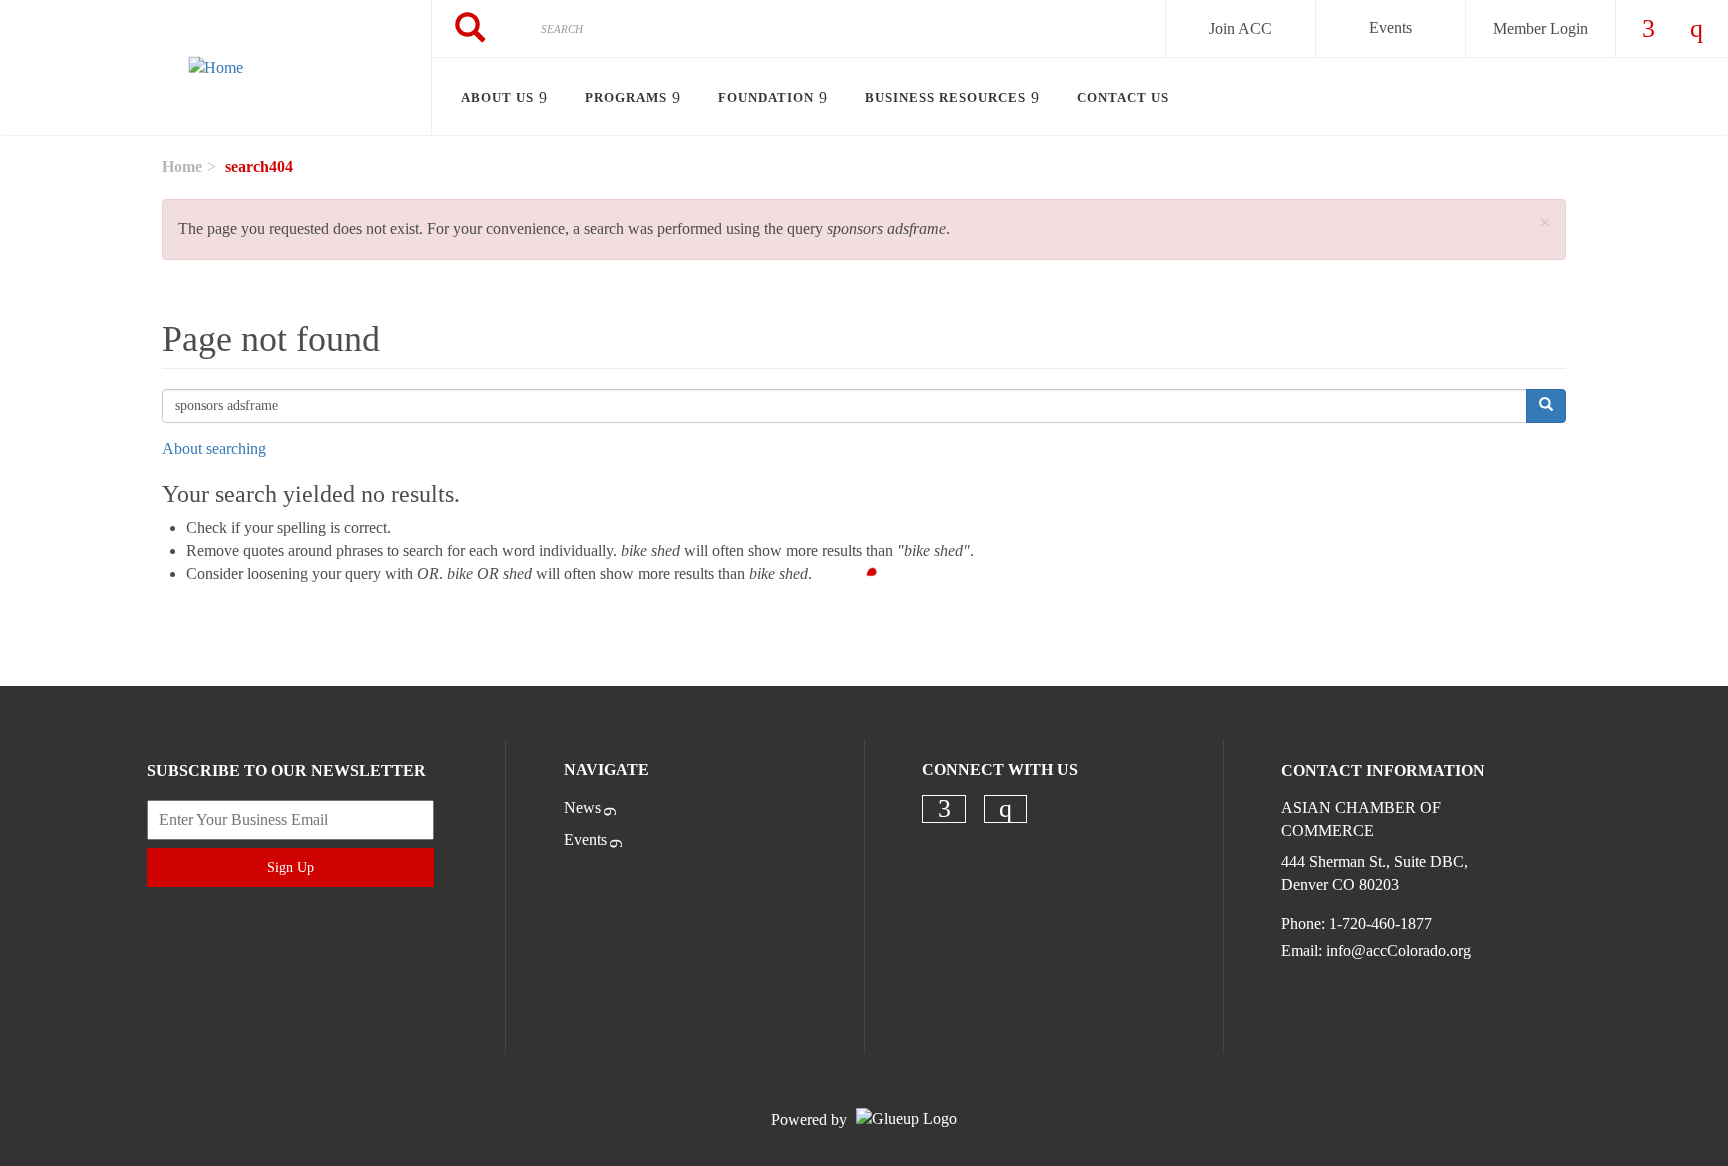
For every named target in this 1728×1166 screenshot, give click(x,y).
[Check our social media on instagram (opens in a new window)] (1006, 809)
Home (182, 166)
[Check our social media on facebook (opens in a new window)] (944, 809)
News (582, 807)
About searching (214, 448)
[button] (1545, 223)
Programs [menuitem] (626, 97)
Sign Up (290, 867)
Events (1390, 27)
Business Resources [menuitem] (945, 97)
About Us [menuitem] (497, 97)
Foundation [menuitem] (766, 97)
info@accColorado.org (1398, 950)
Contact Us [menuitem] (1123, 97)
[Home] (215, 68)
